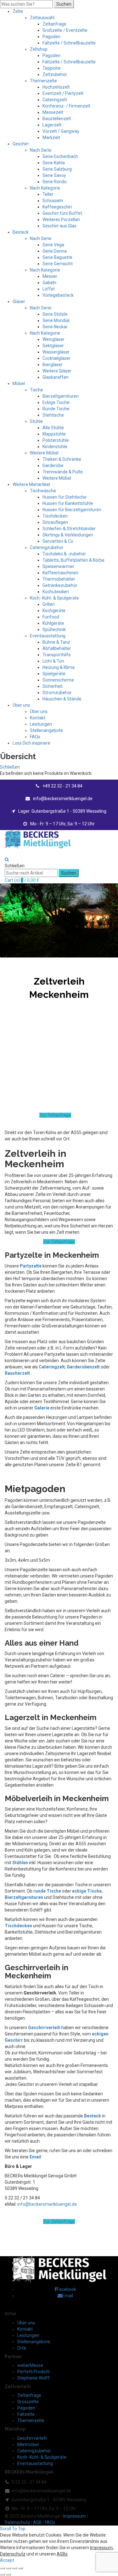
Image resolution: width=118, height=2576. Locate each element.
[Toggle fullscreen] (14, 2568)
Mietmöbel (28, 2444)
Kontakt (38, 718)
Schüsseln (53, 201)
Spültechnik (54, 629)
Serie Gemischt (58, 264)
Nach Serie (41, 150)
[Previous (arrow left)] (3, 2574)
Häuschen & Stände (62, 699)
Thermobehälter (59, 579)
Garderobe (53, 465)
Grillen (49, 604)
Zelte (18, 11)
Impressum (75, 2516)
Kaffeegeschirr (57, 207)
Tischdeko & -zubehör (64, 554)
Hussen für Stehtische (65, 497)
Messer (50, 276)
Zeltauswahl (42, 18)
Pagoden (51, 37)
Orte (22, 2348)
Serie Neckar (55, 327)
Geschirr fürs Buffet (62, 213)
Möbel (19, 383)
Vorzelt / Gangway (61, 131)
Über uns (21, 705)
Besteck (21, 232)
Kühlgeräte (53, 623)
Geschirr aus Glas (59, 226)
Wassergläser (56, 352)
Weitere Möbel (44, 453)
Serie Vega (53, 245)
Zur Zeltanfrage (55, 1115)
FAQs (35, 737)
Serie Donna (55, 251)
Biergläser (53, 365)
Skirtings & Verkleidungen (68, 535)
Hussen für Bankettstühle (68, 503)
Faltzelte (26, 2414)
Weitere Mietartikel (31, 484)
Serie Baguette (57, 257)
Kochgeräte (54, 611)
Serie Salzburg (57, 169)
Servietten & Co (58, 541)
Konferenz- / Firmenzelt (66, 106)
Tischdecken (55, 516)
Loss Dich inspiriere (31, 743)
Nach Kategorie (45, 188)
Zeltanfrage (54, 24)
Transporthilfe (57, 655)
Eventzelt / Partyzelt (63, 93)
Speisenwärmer (58, 566)
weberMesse (30, 2365)
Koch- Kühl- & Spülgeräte (54, 598)
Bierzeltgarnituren (61, 396)
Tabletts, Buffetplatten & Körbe (73, 560)
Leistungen (41, 724)
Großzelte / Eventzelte (65, 30)
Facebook (67, 2289)
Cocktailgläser (56, 358)
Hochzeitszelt (56, 87)
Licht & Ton (53, 661)
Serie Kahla (54, 163)
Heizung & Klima (59, 667)
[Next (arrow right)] (8, 2574)
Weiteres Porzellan (61, 220)
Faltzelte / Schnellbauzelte (69, 43)
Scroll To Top (13, 2529)
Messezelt (53, 112)
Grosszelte (28, 2402)
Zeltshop (39, 49)
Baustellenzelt (57, 119)
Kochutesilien (56, 592)
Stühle (36, 421)
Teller (48, 194)
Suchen (64, 4)
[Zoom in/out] (20, 2568)
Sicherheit (53, 686)
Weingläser (53, 339)
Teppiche (52, 68)
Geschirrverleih (32, 2438)
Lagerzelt (52, 125)
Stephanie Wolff (34, 2378)
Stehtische (53, 415)
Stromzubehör (57, 693)
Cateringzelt (55, 100)
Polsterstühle (56, 440)
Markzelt (51, 138)
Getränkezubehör (60, 585)
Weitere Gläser (57, 371)
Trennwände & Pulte (63, 472)
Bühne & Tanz (56, 642)
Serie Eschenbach (60, 156)
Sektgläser (53, 346)
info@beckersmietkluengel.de (47, 2204)
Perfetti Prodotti (34, 2372)
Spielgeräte (54, 674)
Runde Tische (56, 409)
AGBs (62, 2554)
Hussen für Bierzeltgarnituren (72, 510)
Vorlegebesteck (58, 295)
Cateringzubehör (47, 547)
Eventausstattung (48, 636)
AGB (37, 2522)
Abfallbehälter (57, 648)
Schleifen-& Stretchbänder (69, 529)
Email (35, 2157)
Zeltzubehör (55, 74)
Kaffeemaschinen (60, 573)
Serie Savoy (54, 175)
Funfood (51, 617)
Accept (7, 2560)
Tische (37, 390)
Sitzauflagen (55, 522)
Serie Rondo (55, 182)
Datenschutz (17, 2522)
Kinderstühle (55, 447)
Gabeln (49, 283)
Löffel (48, 289)
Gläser (19, 302)
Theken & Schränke (62, 459)
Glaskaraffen (56, 377)
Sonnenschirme (58, 680)
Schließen (10, 767)
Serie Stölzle (55, 314)
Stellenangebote (46, 730)
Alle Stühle (53, 428)
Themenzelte (43, 81)
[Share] (8, 2568)
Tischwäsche (43, 491)
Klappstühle (54, 434)
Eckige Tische (56, 402)
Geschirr (21, 144)
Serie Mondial (56, 320)
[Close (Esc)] (3, 2568)
